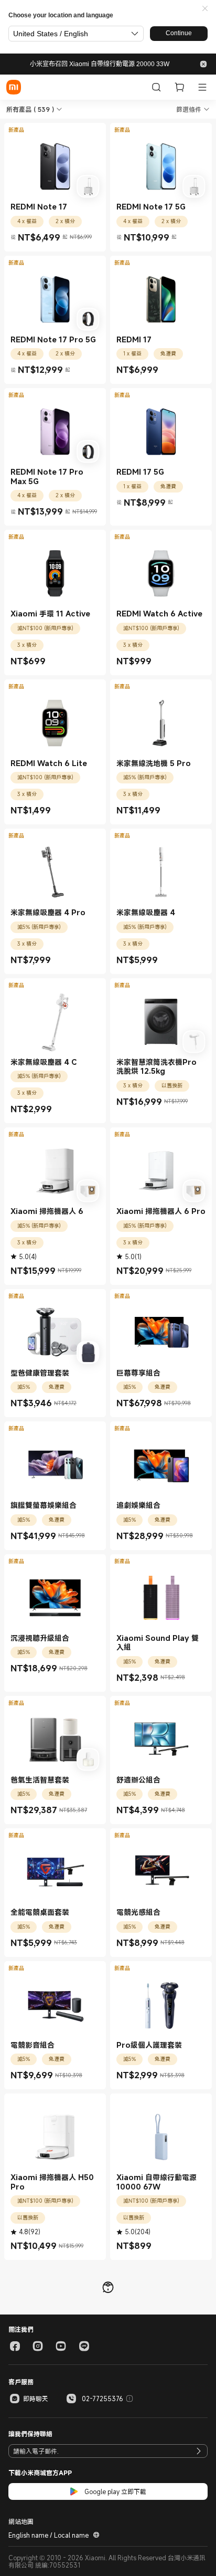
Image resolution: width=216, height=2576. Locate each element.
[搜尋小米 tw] (156, 87)
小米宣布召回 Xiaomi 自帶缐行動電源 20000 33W (100, 64)
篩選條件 (189, 109)
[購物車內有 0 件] (179, 87)
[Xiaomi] (14, 87)
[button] (205, 9)
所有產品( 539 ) (30, 109)
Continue (179, 33)
